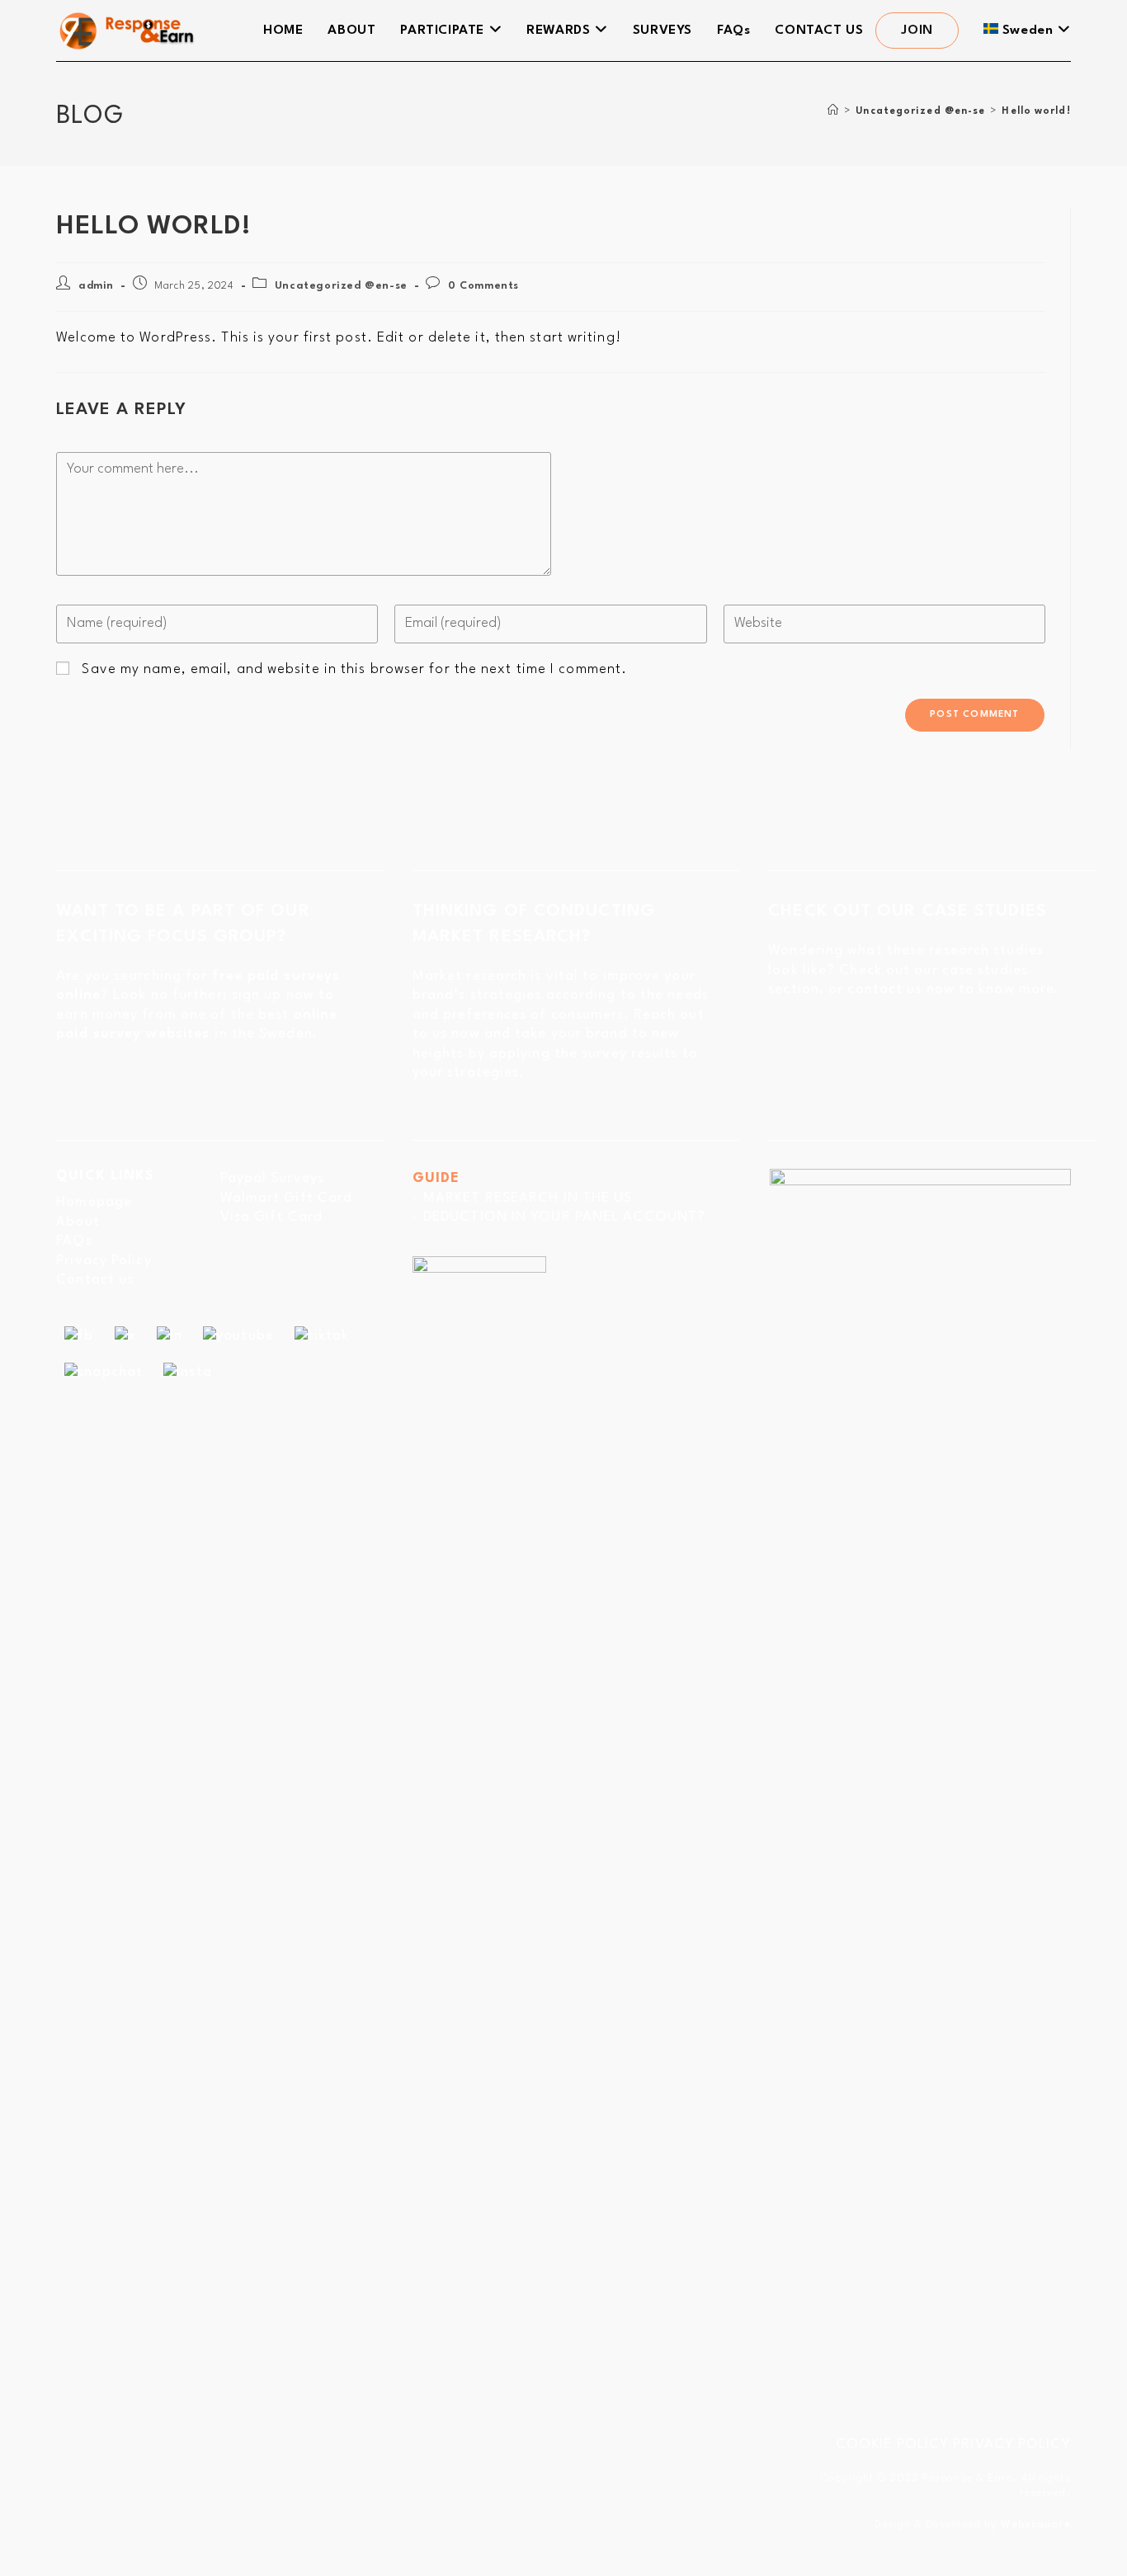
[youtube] (238, 1336)
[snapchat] (104, 1371)
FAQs (74, 1241)
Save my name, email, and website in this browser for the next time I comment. (354, 669)
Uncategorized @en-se (341, 286)
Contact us (95, 1280)
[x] (125, 1336)
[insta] (188, 1371)
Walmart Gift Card (287, 1198)
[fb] (79, 1336)
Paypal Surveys (272, 1178)
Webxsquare (1036, 2524)
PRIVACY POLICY (1011, 2444)
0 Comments (483, 286)
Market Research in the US (528, 1198)
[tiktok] (322, 1336)
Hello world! (1036, 111)
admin (96, 286)
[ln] (170, 1336)
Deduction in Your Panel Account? (564, 1217)
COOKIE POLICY (892, 2444)
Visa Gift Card (271, 1217)
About (78, 1222)
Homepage (94, 1202)
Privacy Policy (104, 1261)
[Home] (833, 111)
